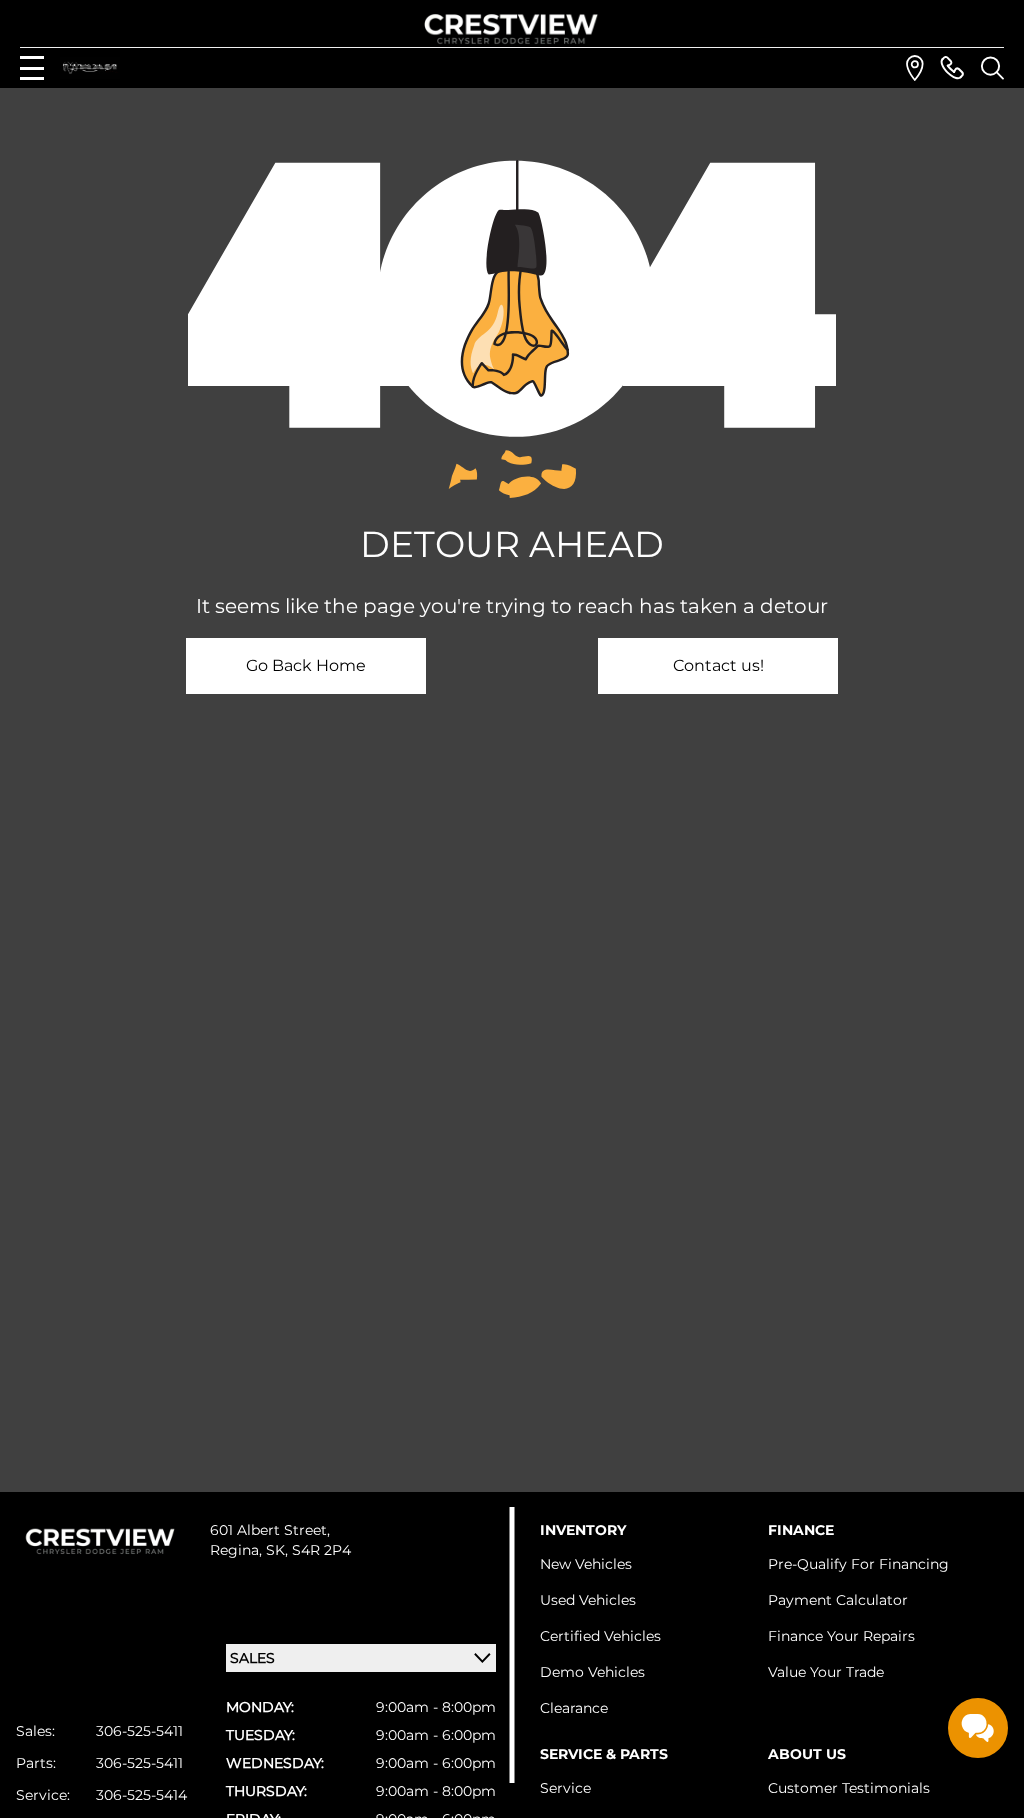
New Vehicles (586, 1564)
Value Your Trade (826, 1672)
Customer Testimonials (849, 1788)
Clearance (574, 1708)
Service (565, 1788)
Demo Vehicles (592, 1672)
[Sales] (952, 68)
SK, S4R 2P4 (308, 1550)
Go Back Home (306, 665)
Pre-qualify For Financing (858, 1564)
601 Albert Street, (270, 1530)
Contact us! (718, 665)
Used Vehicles (588, 1600)
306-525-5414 (141, 1795)
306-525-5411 (139, 1731)
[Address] (915, 68)
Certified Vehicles (600, 1636)
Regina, (238, 1550)
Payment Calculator (838, 1600)
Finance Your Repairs (841, 1636)
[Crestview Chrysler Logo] (512, 25)
